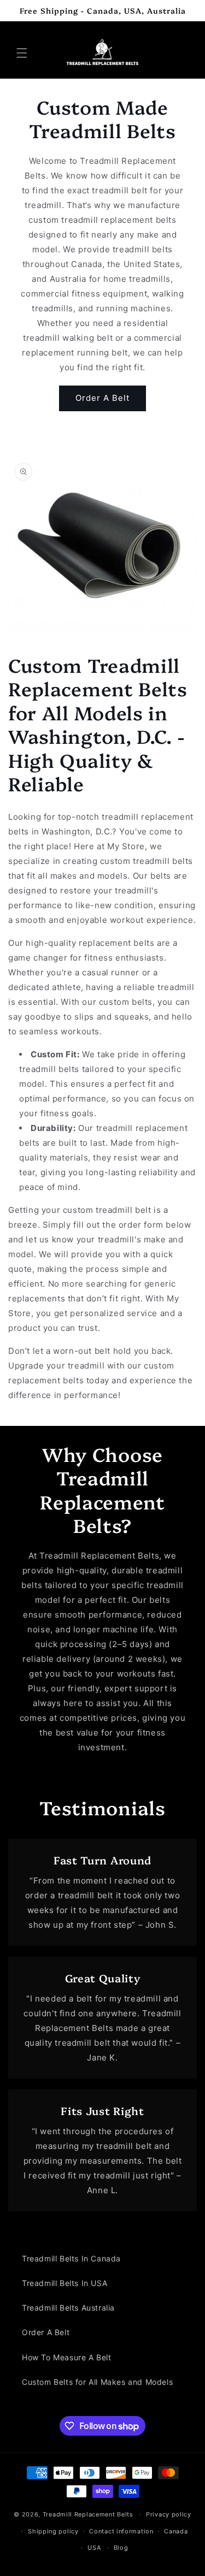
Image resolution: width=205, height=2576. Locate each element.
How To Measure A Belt (67, 2357)
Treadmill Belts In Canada (71, 2258)
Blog (121, 2548)
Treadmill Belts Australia (68, 2308)
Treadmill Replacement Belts (88, 2514)
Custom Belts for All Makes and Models (97, 2382)
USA (94, 2548)
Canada (176, 2531)
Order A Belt (102, 398)
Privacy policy (169, 2514)
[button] (22, 53)
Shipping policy (53, 2531)
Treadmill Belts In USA (65, 2283)
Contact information (121, 2531)
